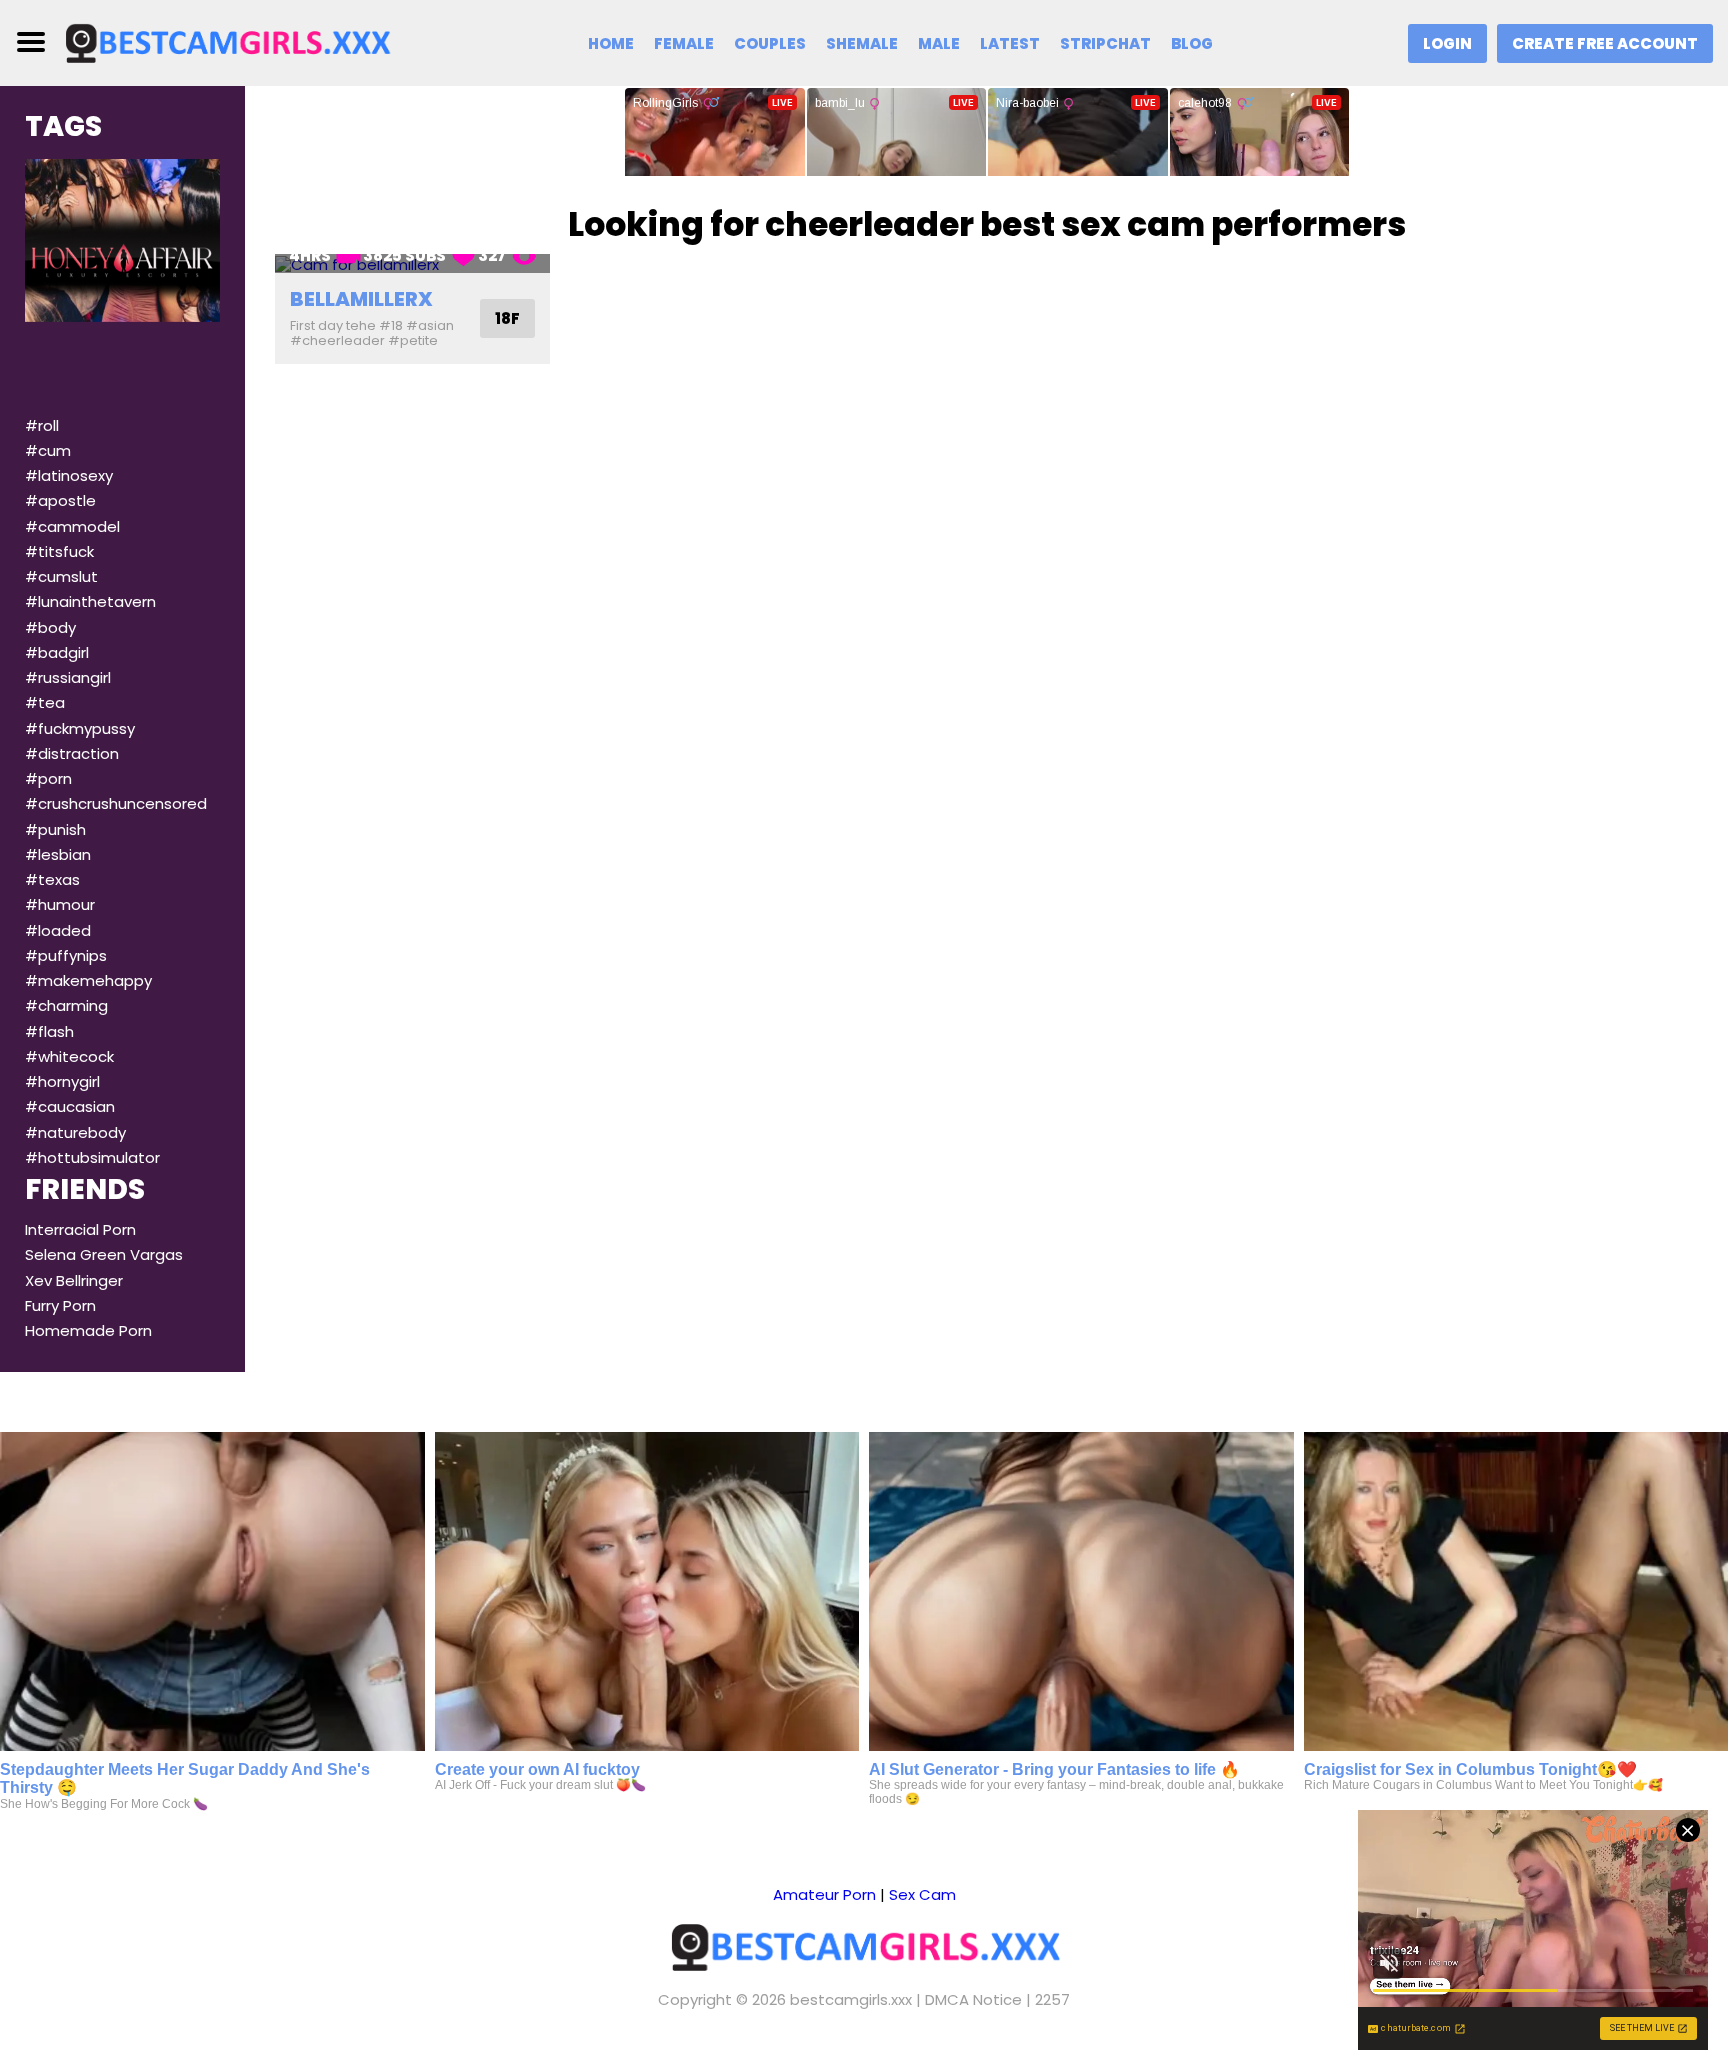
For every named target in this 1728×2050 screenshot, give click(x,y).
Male (939, 43)
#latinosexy (69, 475)
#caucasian (70, 1106)
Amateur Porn (824, 1894)
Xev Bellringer (74, 1280)
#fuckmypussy (80, 728)
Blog (1192, 43)
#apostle (60, 500)
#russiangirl (68, 677)
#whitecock (69, 1056)
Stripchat (1105, 43)
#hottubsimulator (92, 1157)
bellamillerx (361, 299)
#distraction (72, 753)
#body (50, 627)
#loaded (58, 930)
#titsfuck (59, 551)
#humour (60, 904)
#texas (52, 879)
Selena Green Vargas (104, 1254)
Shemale (862, 43)
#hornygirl (62, 1081)
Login (1447, 43)
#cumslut (61, 576)
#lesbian (58, 854)
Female (684, 43)
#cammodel (72, 526)
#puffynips (66, 955)
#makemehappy (88, 980)
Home (611, 43)
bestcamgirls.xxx (851, 1999)
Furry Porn (60, 1305)
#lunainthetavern (90, 601)
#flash (49, 1031)
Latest (1010, 43)
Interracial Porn (80, 1229)
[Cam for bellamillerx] (412, 263)
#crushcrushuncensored (116, 803)
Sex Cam (922, 1894)
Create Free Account (1605, 43)
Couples (770, 43)
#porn (48, 778)
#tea (45, 702)
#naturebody (75, 1132)
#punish (55, 829)
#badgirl (57, 652)
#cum (48, 450)
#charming (66, 1005)
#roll (42, 425)
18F (507, 318)
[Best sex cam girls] (227, 41)
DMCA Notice (973, 1999)
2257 (1052, 1999)
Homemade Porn (88, 1330)
